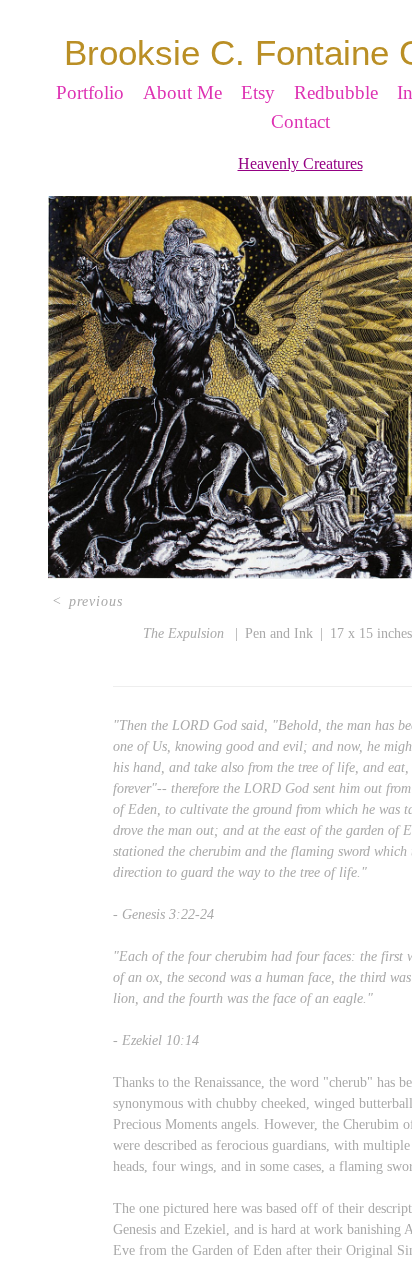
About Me (182, 127)
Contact (300, 156)
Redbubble (336, 127)
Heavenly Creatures (300, 198)
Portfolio (90, 127)
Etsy (258, 127)
